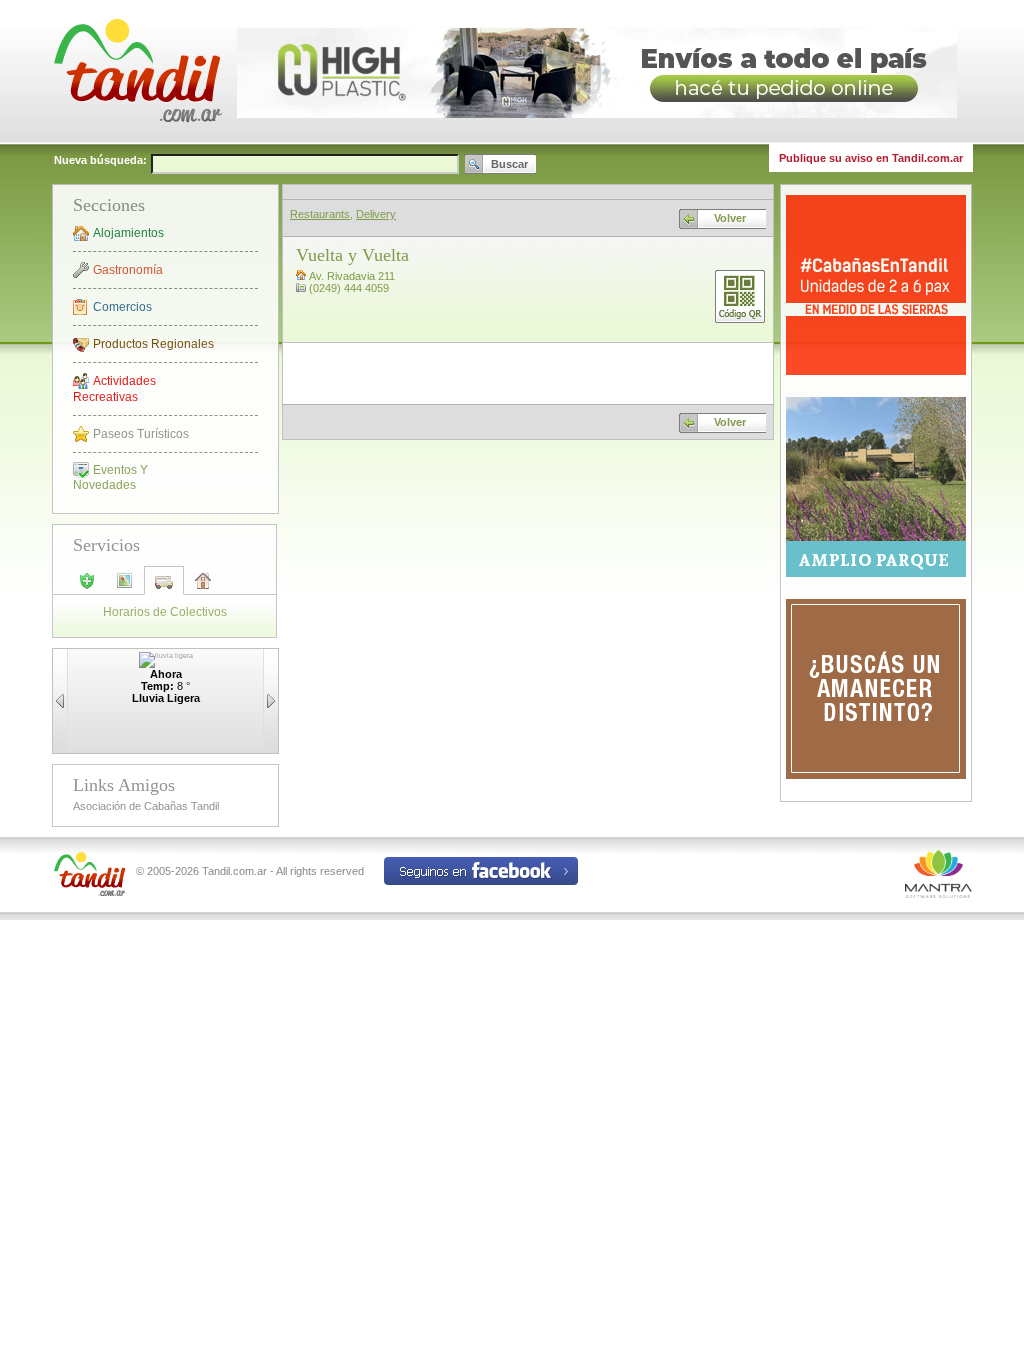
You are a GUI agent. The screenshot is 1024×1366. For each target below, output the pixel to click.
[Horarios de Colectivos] (164, 588)
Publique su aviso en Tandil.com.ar (871, 158)
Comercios (122, 307)
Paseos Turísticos (141, 434)
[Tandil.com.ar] (137, 140)
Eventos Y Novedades (110, 477)
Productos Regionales (153, 344)
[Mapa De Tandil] (125, 587)
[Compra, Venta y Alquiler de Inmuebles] (203, 587)
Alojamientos (128, 233)
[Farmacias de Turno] (87, 587)
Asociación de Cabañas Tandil (146, 806)
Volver (730, 218)
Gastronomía (128, 270)
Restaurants (320, 214)
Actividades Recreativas (114, 389)
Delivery (376, 214)
